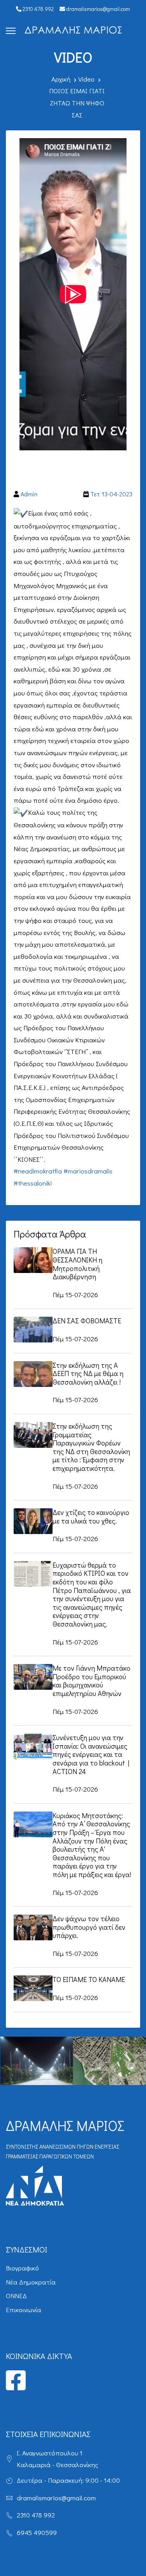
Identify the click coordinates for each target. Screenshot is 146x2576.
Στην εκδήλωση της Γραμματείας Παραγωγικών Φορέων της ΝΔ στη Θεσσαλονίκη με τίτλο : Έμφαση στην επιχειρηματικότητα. (91, 1447)
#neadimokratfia (38, 1171)
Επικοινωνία (24, 2310)
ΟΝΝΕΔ (16, 2296)
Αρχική (61, 79)
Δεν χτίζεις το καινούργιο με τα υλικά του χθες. (91, 1516)
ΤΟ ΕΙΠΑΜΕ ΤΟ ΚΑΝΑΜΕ (89, 1979)
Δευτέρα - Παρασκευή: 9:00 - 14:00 (68, 2480)
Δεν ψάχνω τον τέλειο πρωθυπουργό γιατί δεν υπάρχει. (89, 1927)
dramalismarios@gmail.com (98, 9)
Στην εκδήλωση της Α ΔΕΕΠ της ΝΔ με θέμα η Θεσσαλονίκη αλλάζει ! (88, 1373)
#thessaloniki (33, 1183)
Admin (29, 494)
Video (86, 79)
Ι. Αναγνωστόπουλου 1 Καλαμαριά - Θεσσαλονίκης (57, 2459)
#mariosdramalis (88, 1171)
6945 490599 (37, 2532)
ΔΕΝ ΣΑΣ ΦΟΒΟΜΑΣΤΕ (87, 1321)
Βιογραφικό (22, 2268)
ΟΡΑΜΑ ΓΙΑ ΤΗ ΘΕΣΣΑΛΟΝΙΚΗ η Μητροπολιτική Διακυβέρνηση (77, 1264)
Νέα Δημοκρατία (31, 2282)
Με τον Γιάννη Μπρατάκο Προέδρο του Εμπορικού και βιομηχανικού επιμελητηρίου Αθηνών (91, 1681)
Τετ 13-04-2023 (111, 494)
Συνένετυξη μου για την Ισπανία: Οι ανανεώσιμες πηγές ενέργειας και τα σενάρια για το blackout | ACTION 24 (91, 1754)
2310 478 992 (38, 9)
